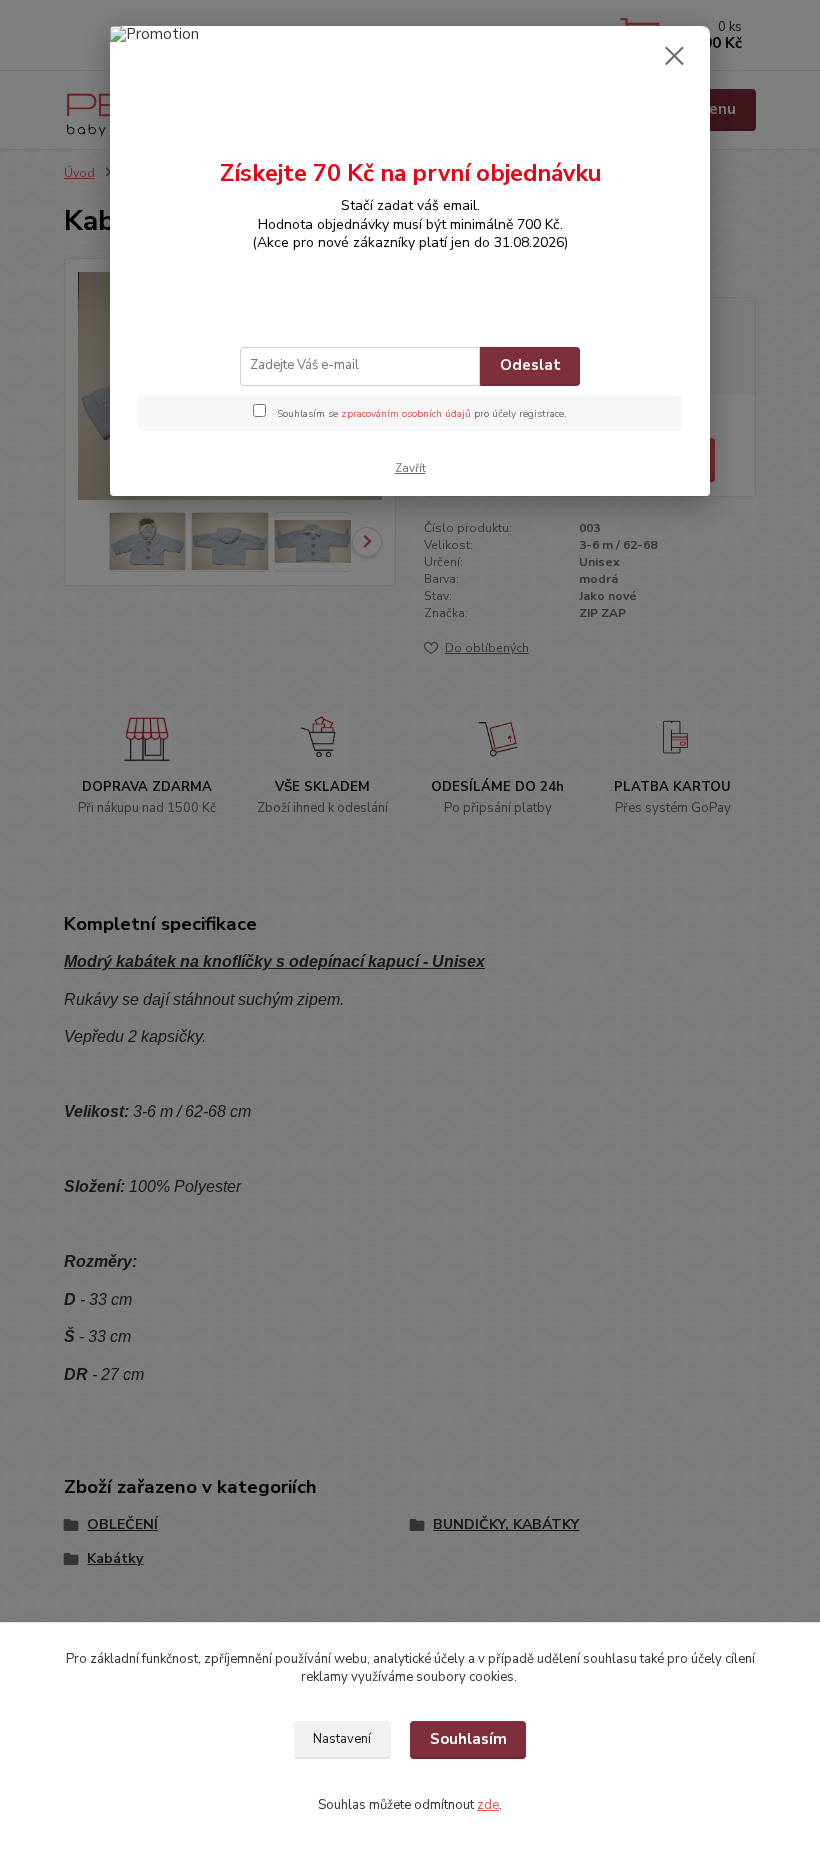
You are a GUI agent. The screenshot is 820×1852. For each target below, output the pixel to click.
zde (488, 1805)
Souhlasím (468, 1739)
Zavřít (410, 468)
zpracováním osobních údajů (406, 414)
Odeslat (530, 365)
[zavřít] (674, 57)
